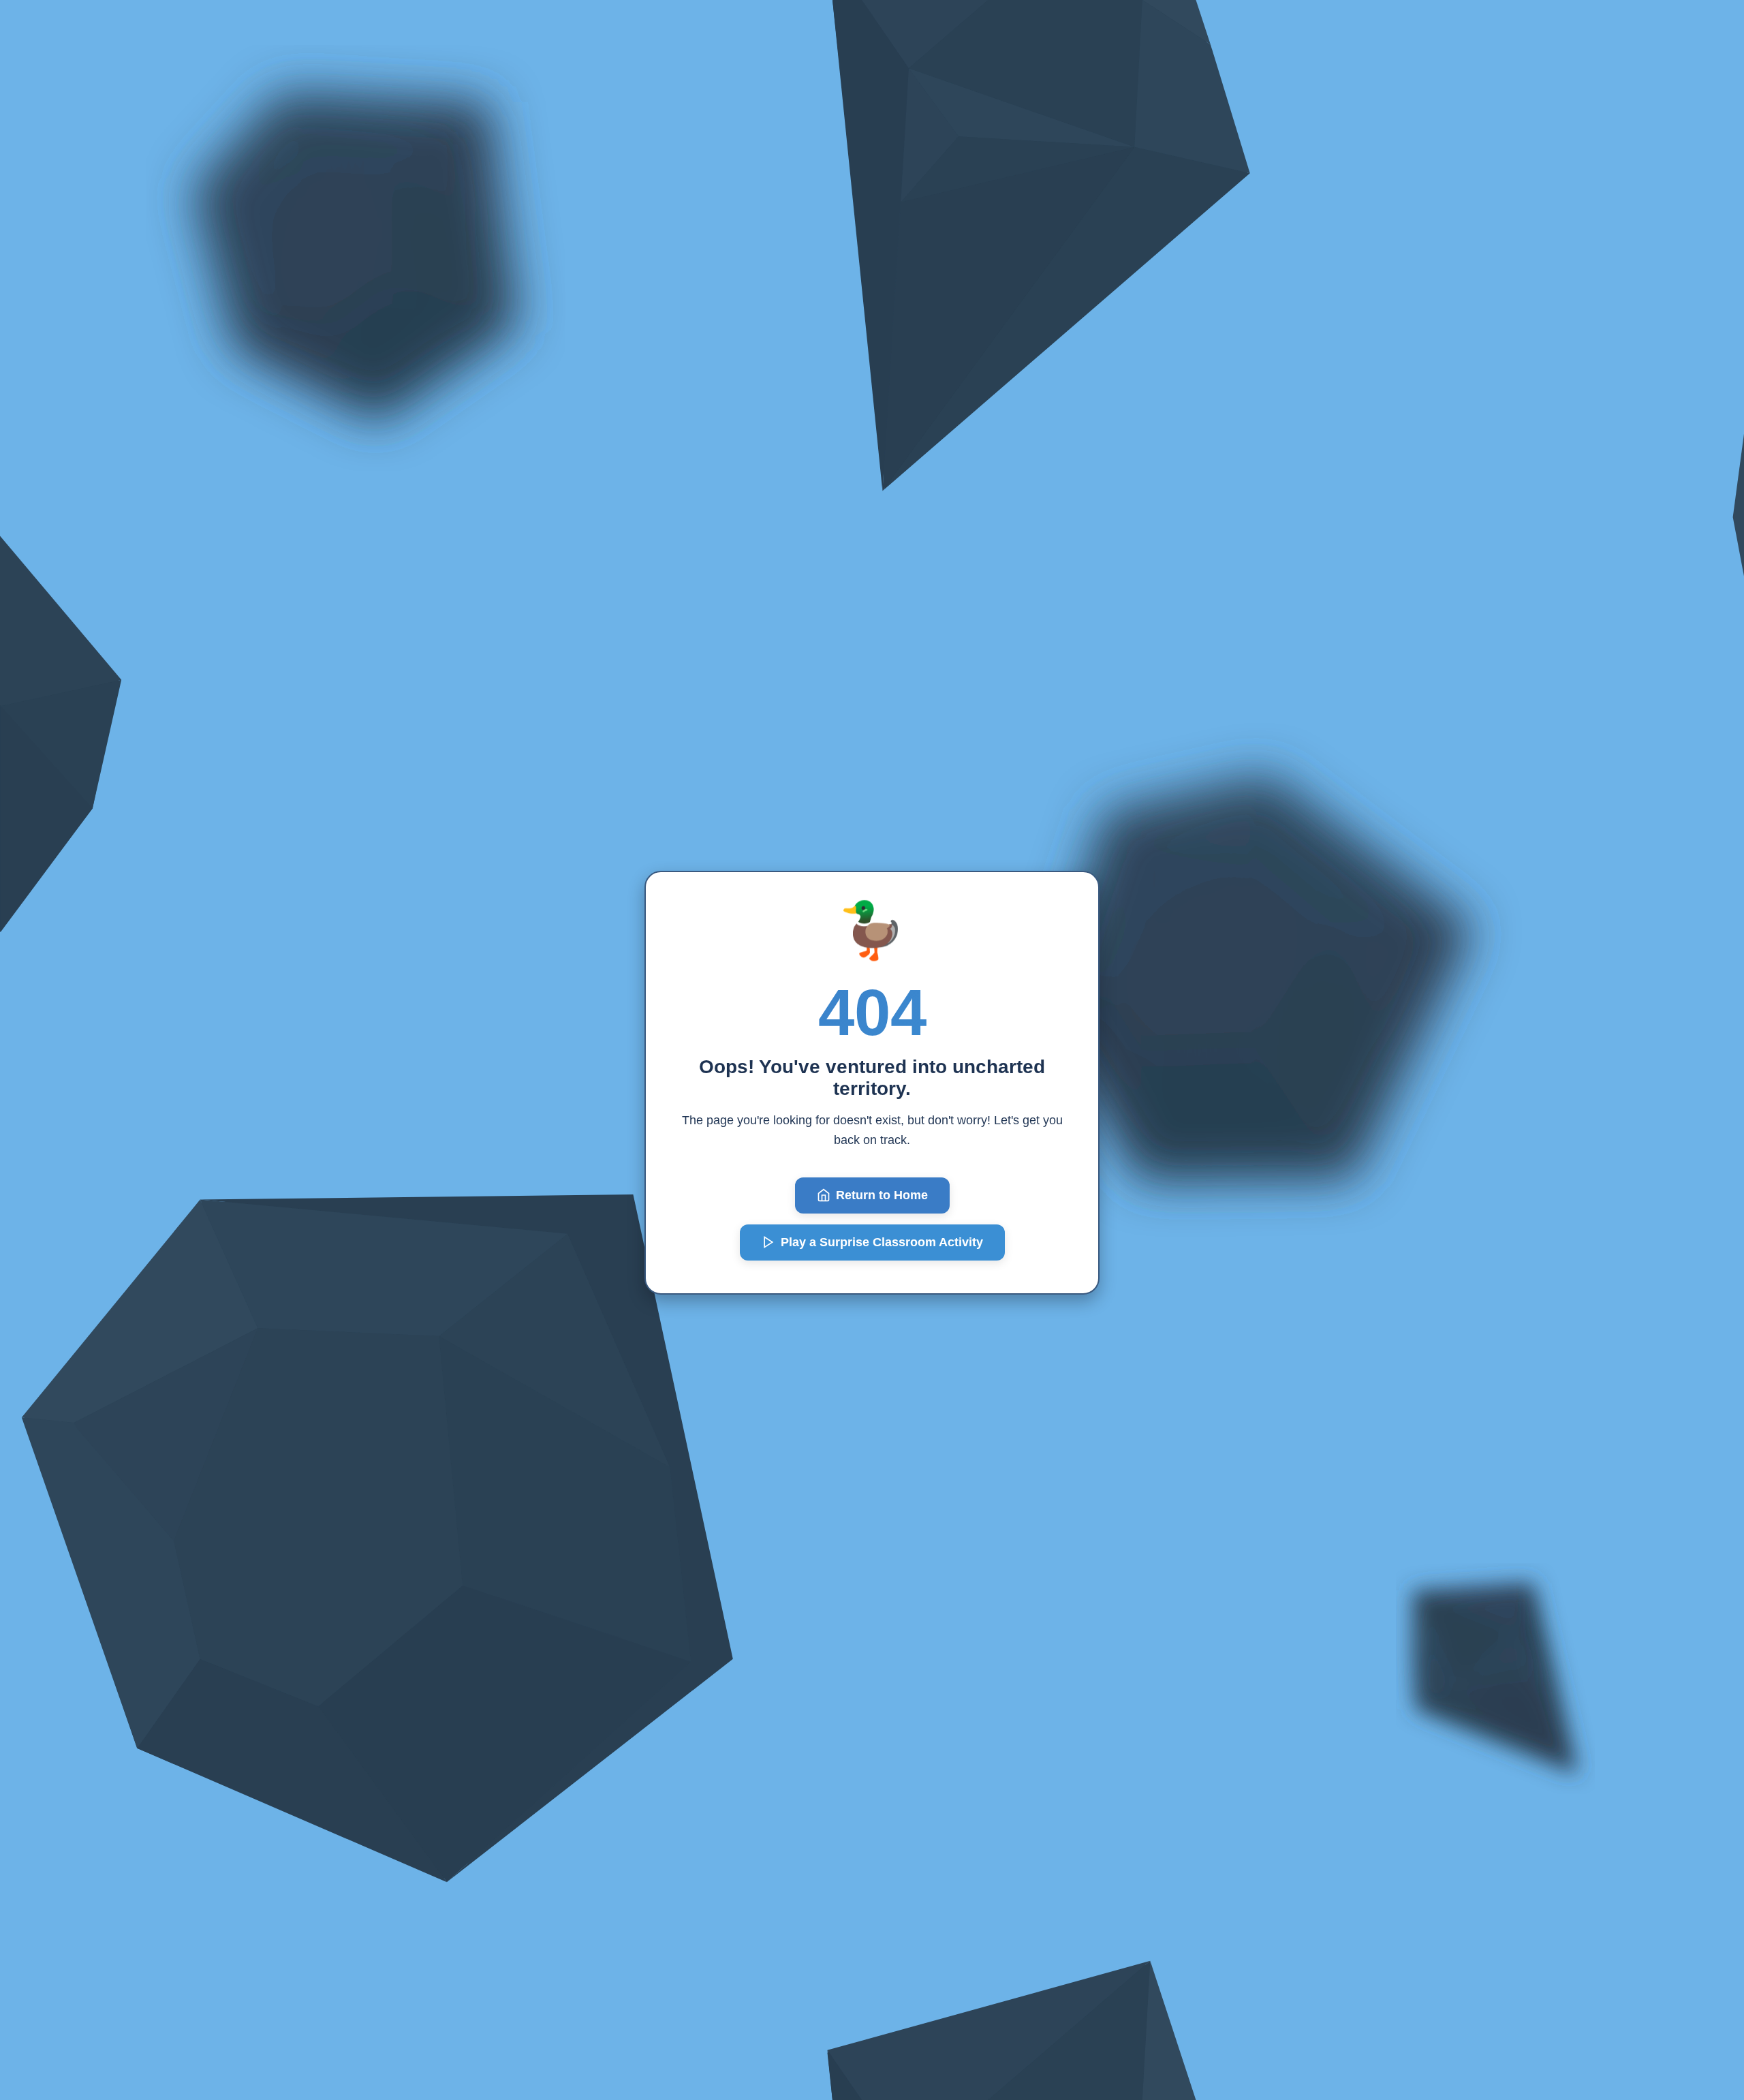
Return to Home (882, 1195)
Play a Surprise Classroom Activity (882, 1242)
